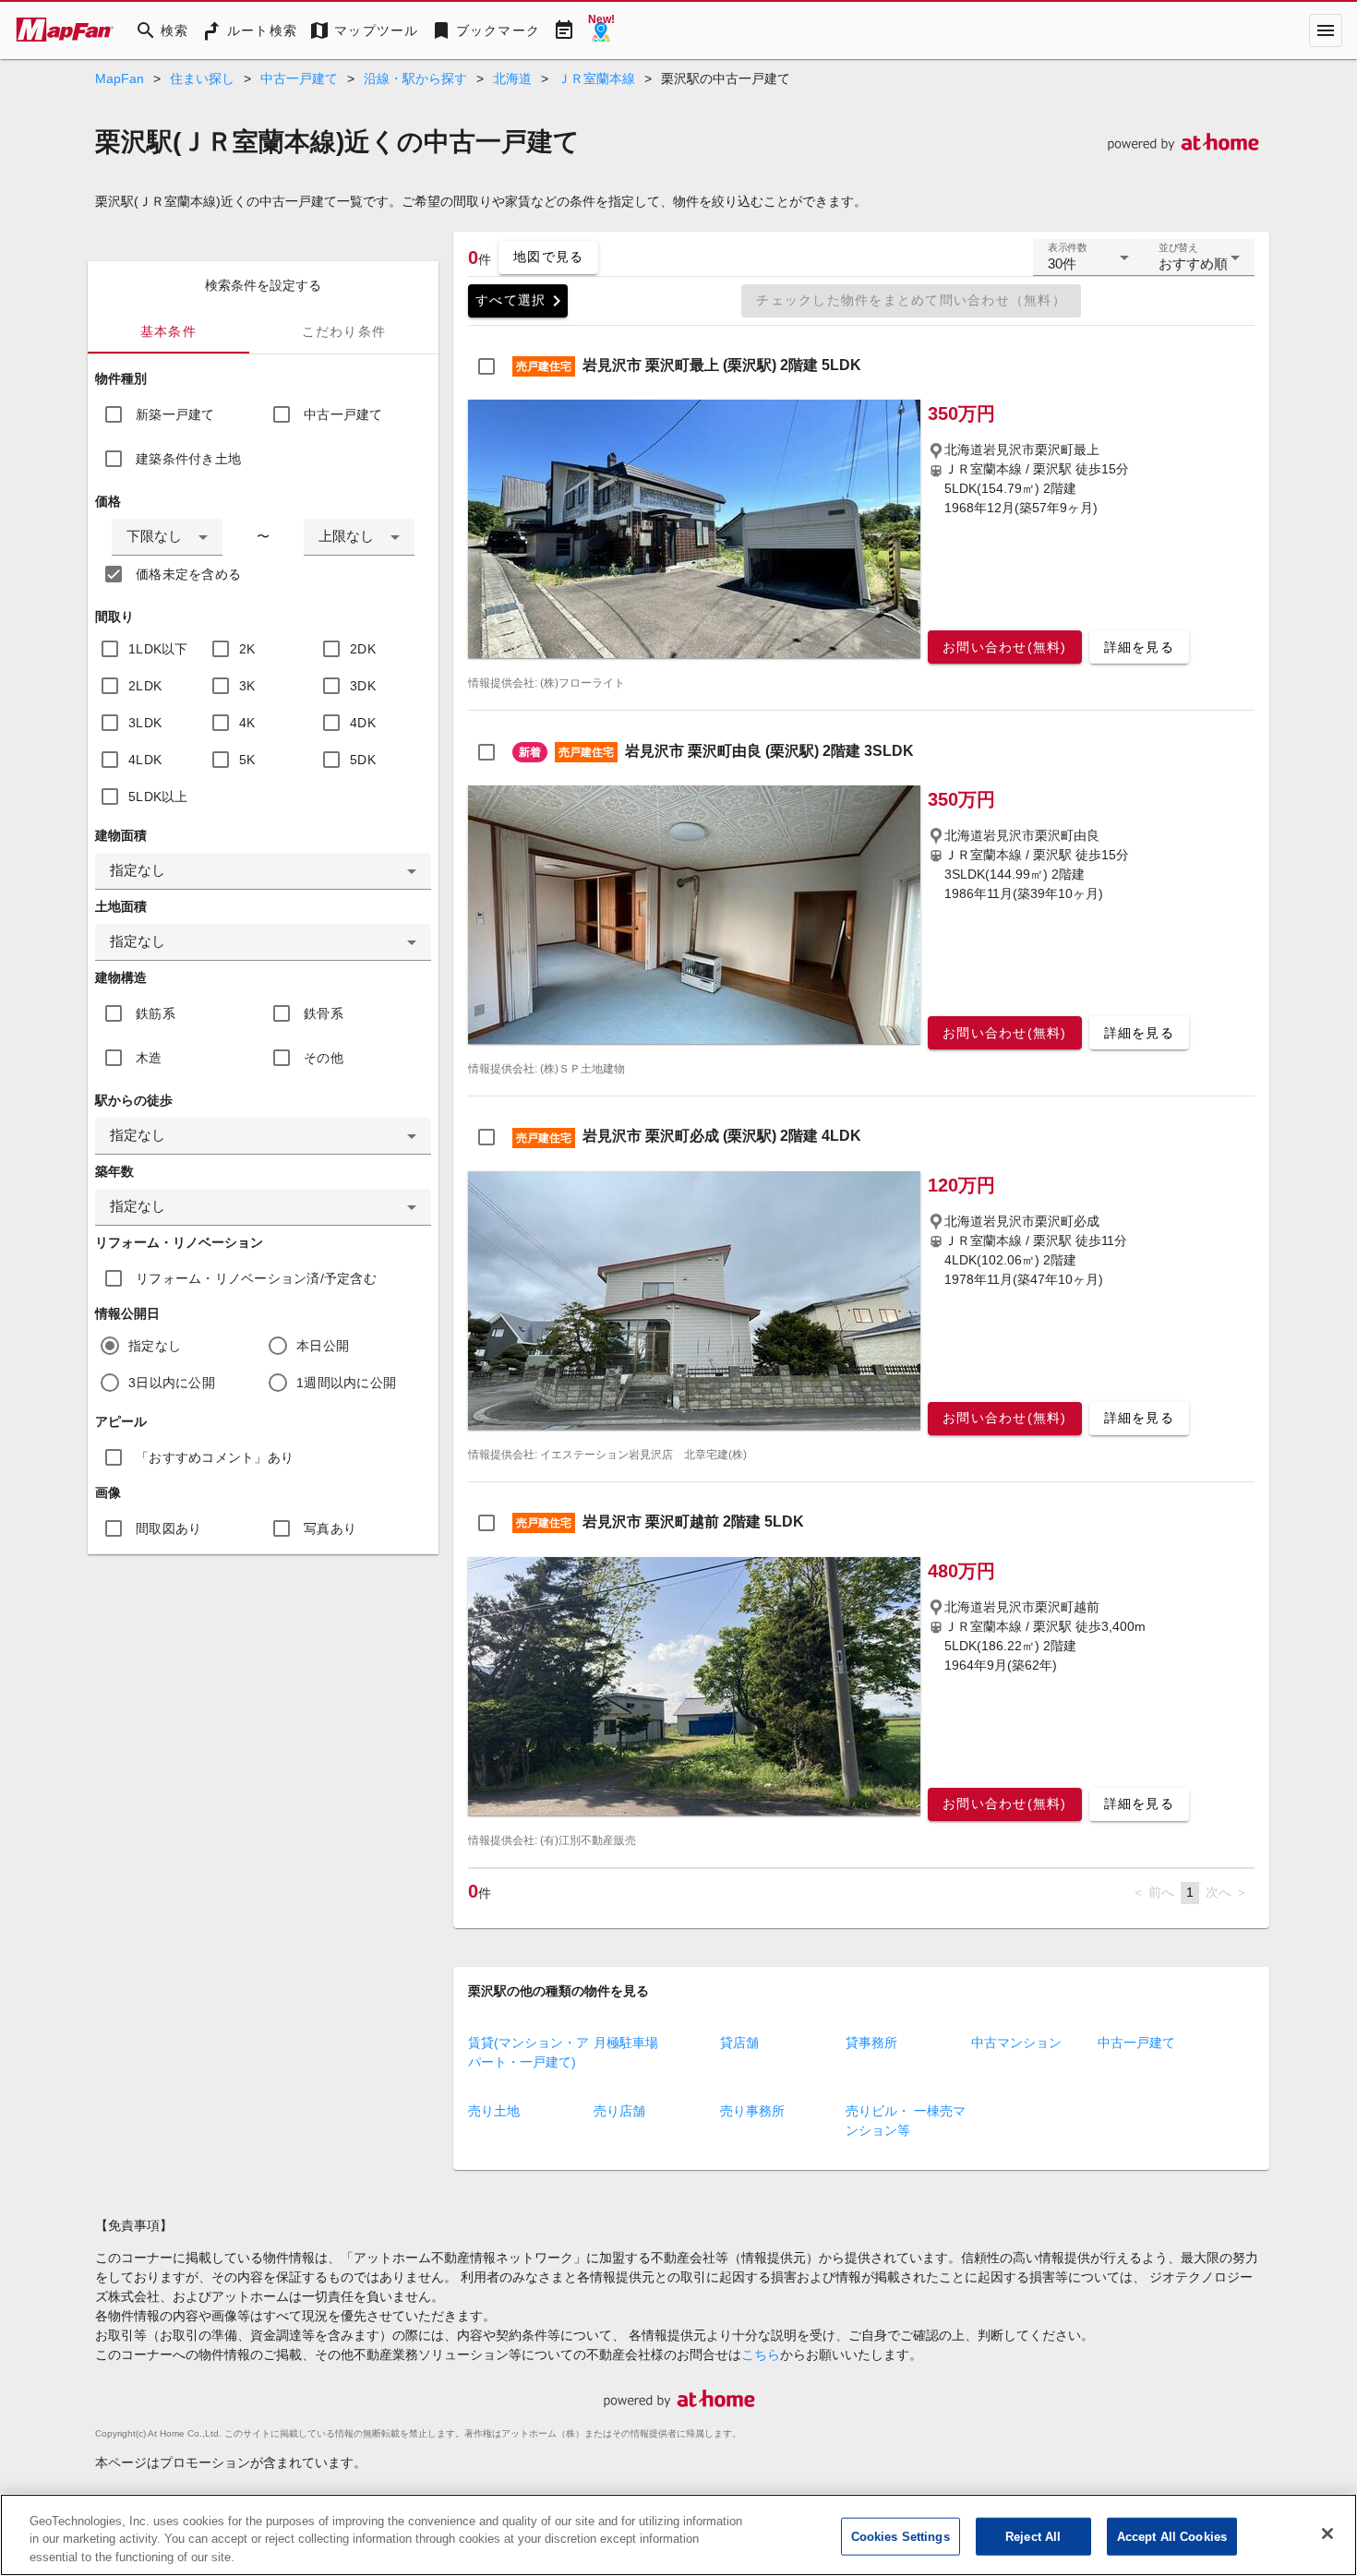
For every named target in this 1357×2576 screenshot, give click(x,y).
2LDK (145, 686)
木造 (149, 1058)
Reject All (1033, 2536)
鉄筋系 (156, 1013)
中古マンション (1016, 2043)
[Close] (1327, 2534)
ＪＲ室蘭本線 (596, 78)
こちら (761, 2354)
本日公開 (323, 1346)
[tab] (168, 331)
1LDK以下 (158, 649)
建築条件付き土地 (188, 459)
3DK (363, 686)
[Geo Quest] (601, 30)
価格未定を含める (188, 574)
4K (247, 723)
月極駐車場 (626, 2043)
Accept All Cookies (1172, 2536)
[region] (678, 2535)
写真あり (330, 1528)
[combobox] (167, 537)
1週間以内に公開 (346, 1383)
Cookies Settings (901, 2536)
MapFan (120, 78)
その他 (324, 1058)
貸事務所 (871, 2043)
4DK (363, 723)
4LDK (145, 760)
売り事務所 (752, 2111)
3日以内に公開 (172, 1383)
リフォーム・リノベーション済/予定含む (256, 1278)
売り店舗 (619, 2111)
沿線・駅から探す (415, 78)
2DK (363, 649)
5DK (363, 760)
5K (247, 760)
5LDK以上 (158, 797)
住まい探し (202, 78)
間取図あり (168, 1528)
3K (247, 686)
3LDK (145, 723)
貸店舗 (739, 2043)
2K (247, 649)
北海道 (512, 78)
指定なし (155, 1346)
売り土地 (494, 2111)
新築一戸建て (175, 414)
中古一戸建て (299, 78)
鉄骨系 (324, 1013)
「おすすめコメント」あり (215, 1457)
